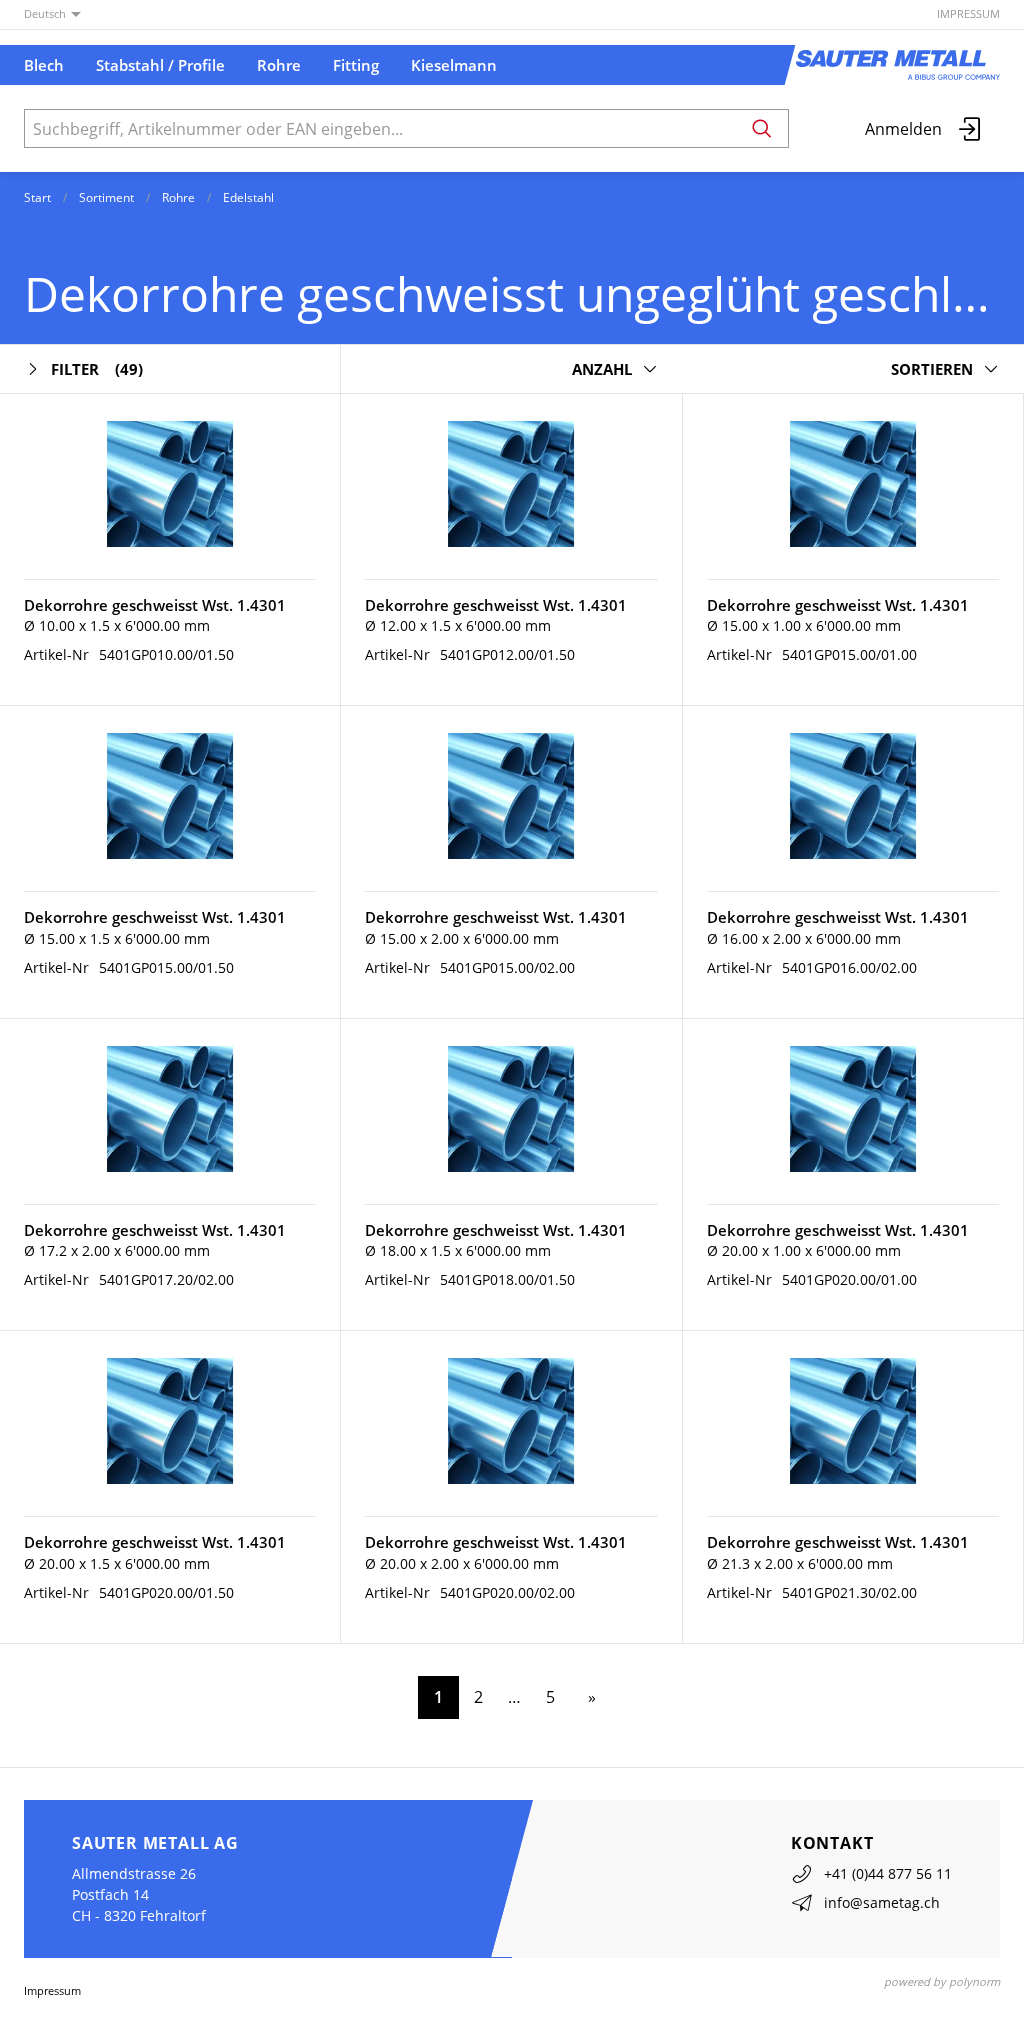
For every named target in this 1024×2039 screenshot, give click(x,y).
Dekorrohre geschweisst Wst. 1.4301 (155, 605)
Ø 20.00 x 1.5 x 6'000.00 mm (117, 1563)
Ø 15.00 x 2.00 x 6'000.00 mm (462, 938)
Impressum (968, 13)
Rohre (178, 197)
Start (37, 197)
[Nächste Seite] (588, 1698)
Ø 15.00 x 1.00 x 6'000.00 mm (804, 625)
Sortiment (106, 197)
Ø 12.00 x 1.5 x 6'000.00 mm (458, 625)
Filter (97, 369)
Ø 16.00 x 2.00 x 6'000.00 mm (804, 938)
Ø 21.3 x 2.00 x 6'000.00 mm (800, 1563)
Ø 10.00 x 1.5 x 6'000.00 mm (117, 625)
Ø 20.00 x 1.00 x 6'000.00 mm (804, 1250)
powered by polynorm (942, 1981)
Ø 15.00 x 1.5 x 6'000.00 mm (117, 938)
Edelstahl (248, 197)
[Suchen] (762, 128)
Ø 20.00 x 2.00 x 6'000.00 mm (462, 1563)
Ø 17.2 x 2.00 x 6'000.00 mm (117, 1250)
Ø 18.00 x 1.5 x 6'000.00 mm (458, 1250)
